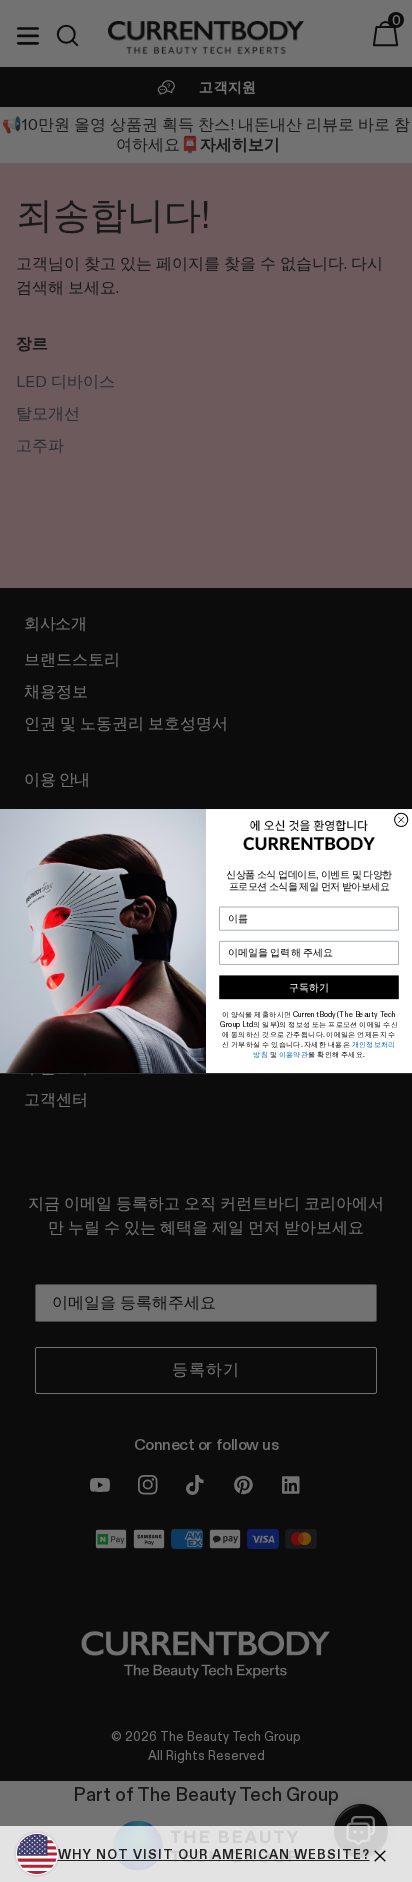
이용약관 (294, 1055)
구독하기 (309, 987)
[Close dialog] (401, 819)
